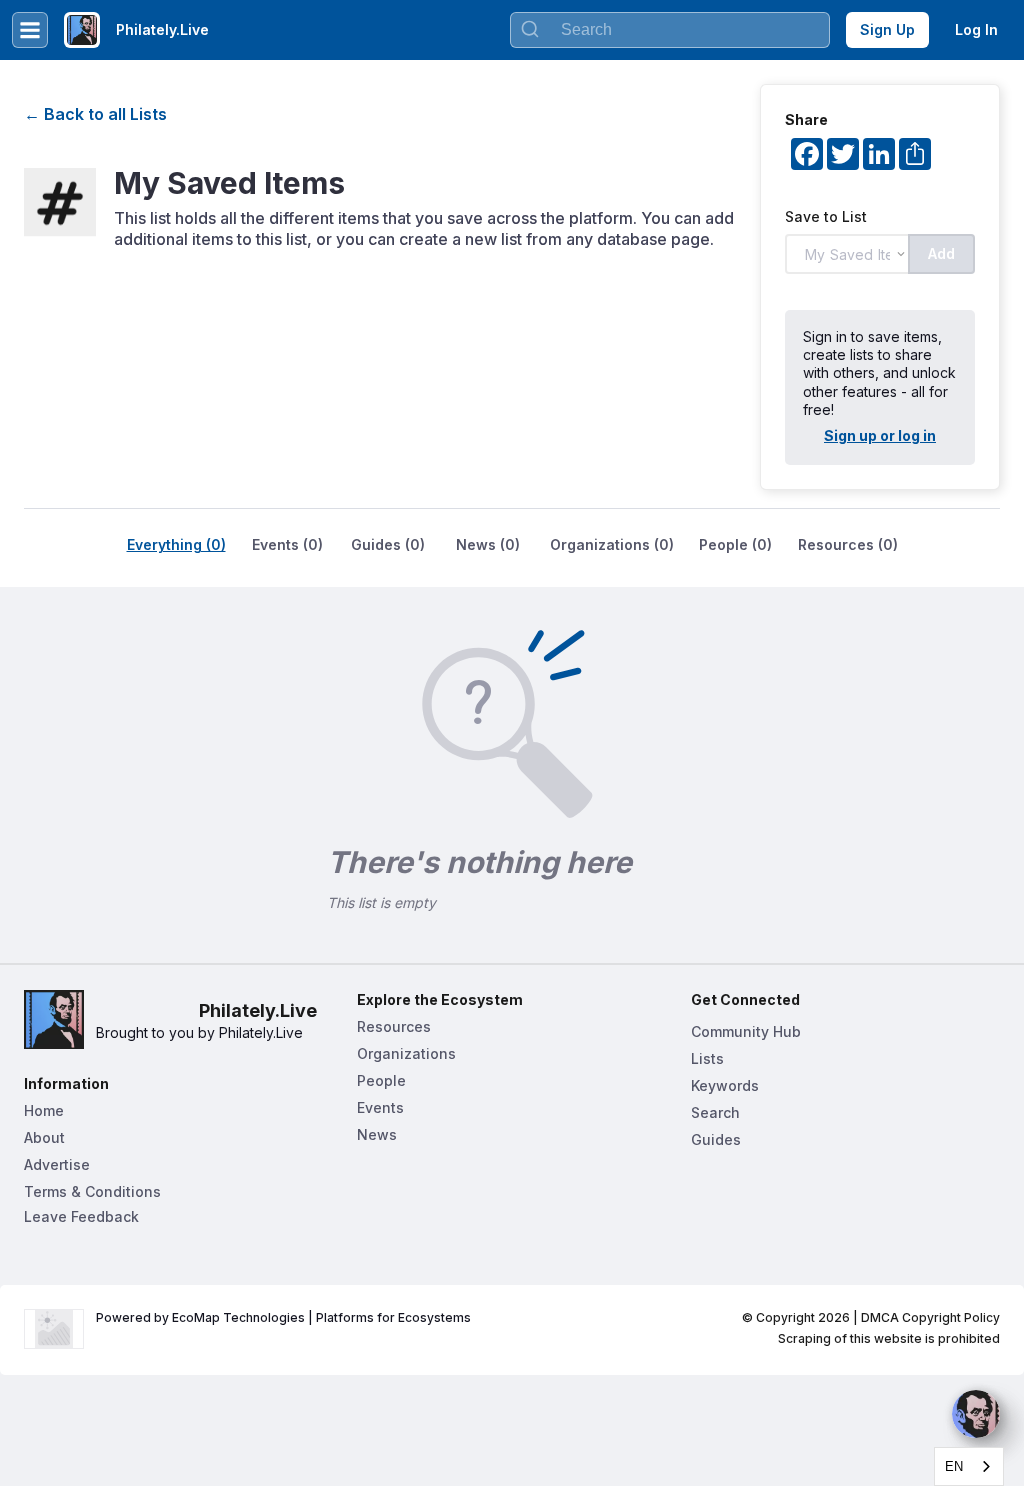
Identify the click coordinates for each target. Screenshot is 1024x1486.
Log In (976, 29)
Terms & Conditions (92, 1191)
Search (715, 1112)
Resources (394, 1026)
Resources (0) (848, 544)
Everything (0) (176, 544)
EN (954, 1466)
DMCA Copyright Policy (930, 1317)
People (381, 1080)
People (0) (735, 544)
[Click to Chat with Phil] (976, 1414)
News (377, 1134)
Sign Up (887, 29)
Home (44, 1110)
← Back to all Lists (95, 114)
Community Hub (746, 1031)
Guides (716, 1139)
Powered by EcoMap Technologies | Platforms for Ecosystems (283, 1317)
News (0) (488, 544)
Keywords (725, 1085)
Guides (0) (388, 544)
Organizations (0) (612, 544)
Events (380, 1107)
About (44, 1137)
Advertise (57, 1164)
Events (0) (287, 544)
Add (941, 253)
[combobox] (969, 1466)
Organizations (406, 1053)
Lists (707, 1058)
